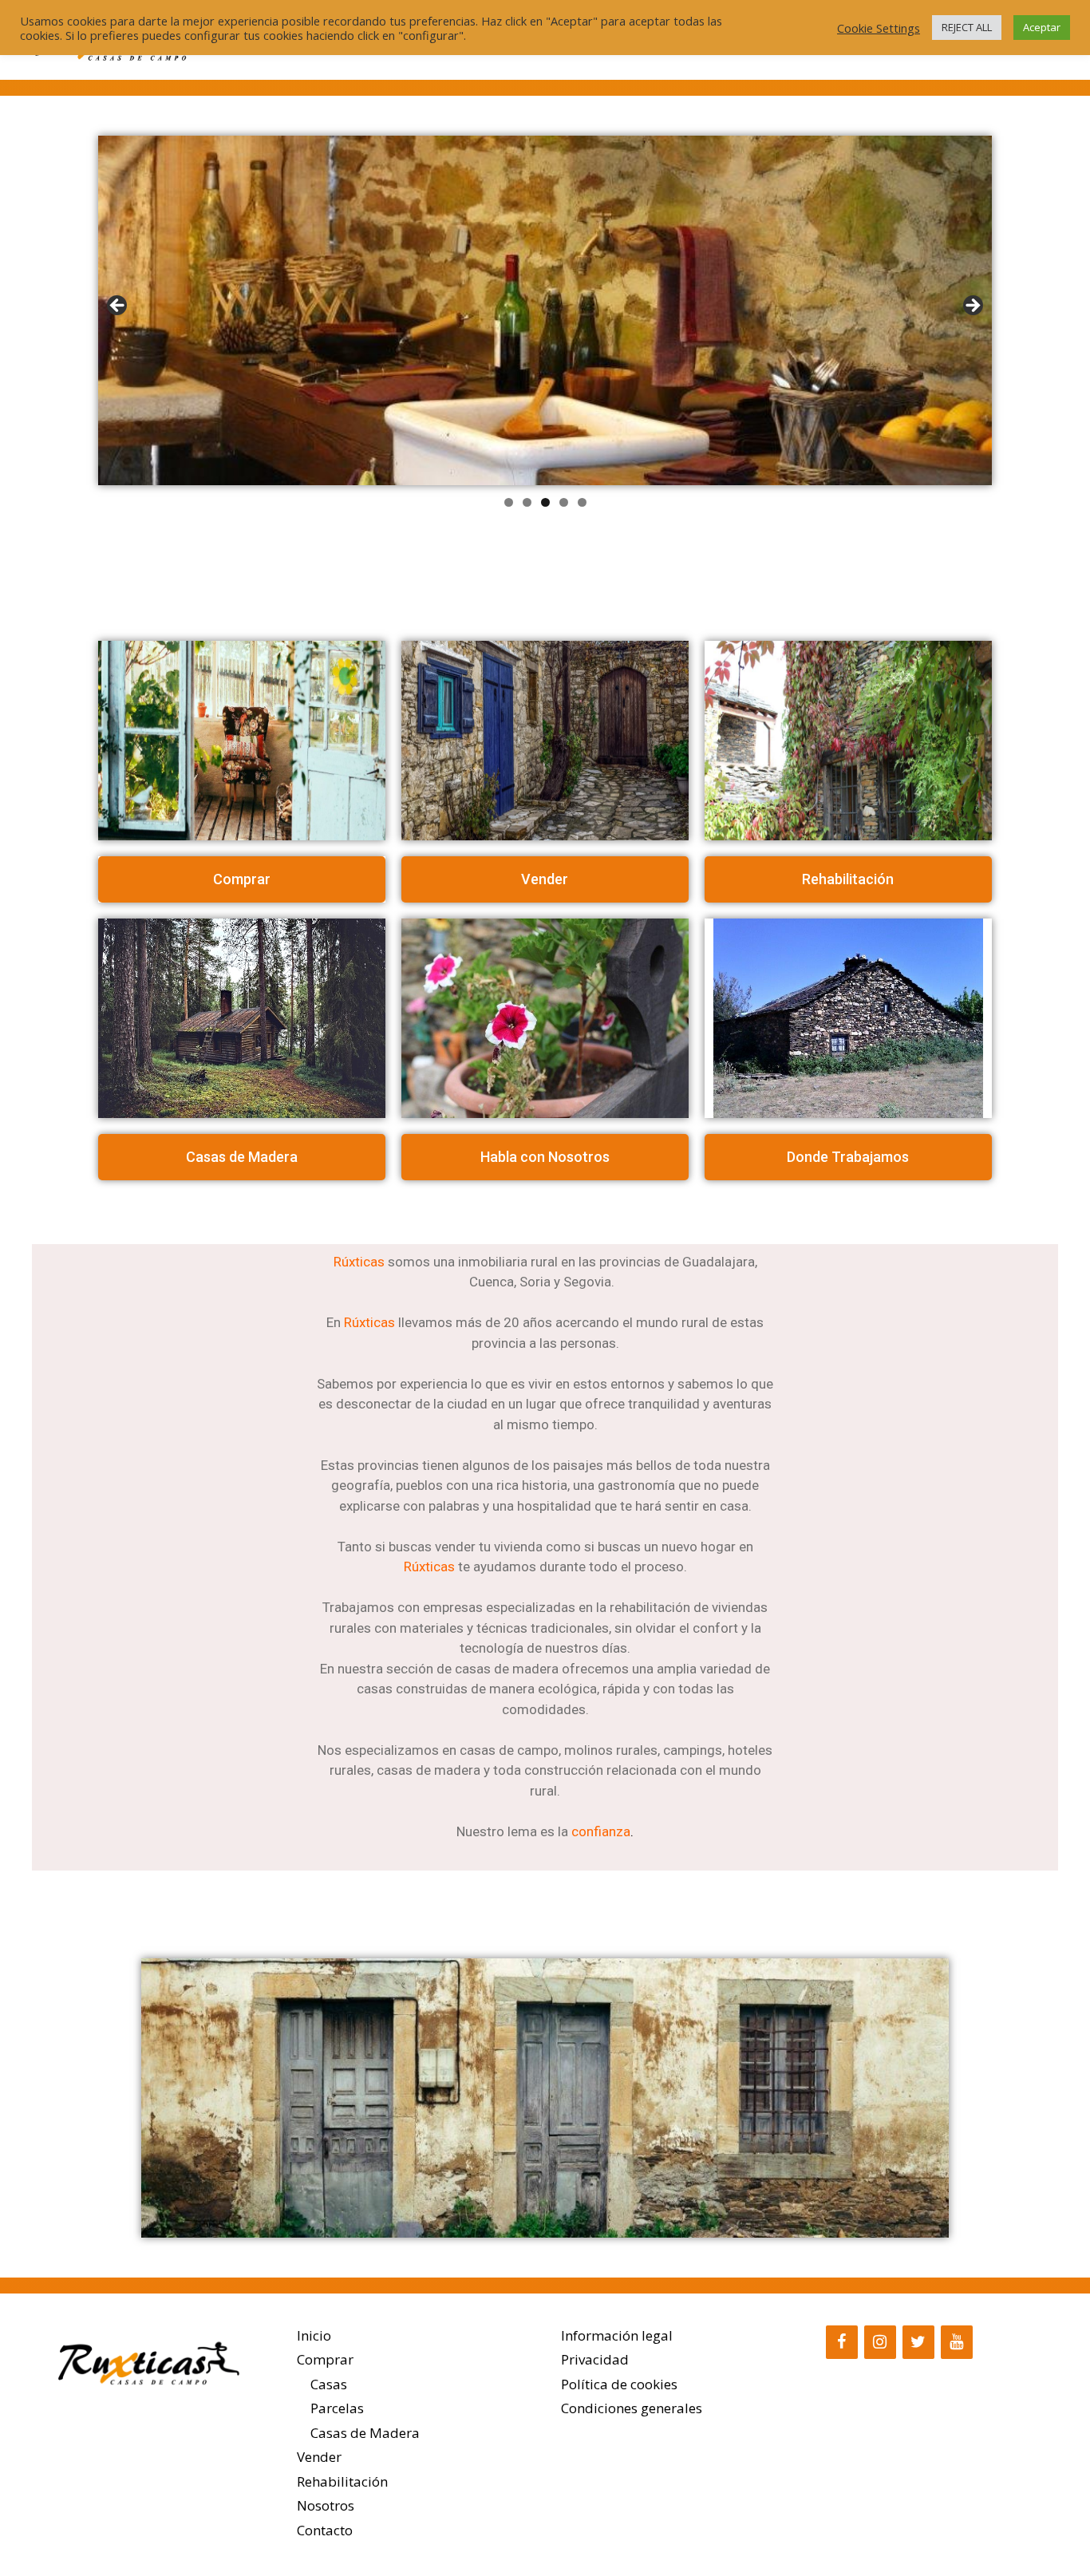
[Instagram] (880, 2342)
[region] (545, 310)
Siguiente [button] (972, 306)
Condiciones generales (632, 2408)
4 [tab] (564, 502)
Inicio (314, 2335)
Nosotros (326, 2505)
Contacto (325, 2530)
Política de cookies (619, 2384)
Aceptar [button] (1042, 27)
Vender (319, 2457)
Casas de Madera (365, 2433)
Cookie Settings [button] (879, 28)
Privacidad (595, 2359)
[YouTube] (957, 2342)
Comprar (325, 2359)
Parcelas (337, 2408)
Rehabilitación (342, 2481)
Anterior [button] (118, 306)
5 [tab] (582, 502)
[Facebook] (842, 2342)
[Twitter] (918, 2342)
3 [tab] (545, 502)
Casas (329, 2384)
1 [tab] (509, 502)
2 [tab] (527, 502)
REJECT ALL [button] (967, 27)
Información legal (617, 2335)
